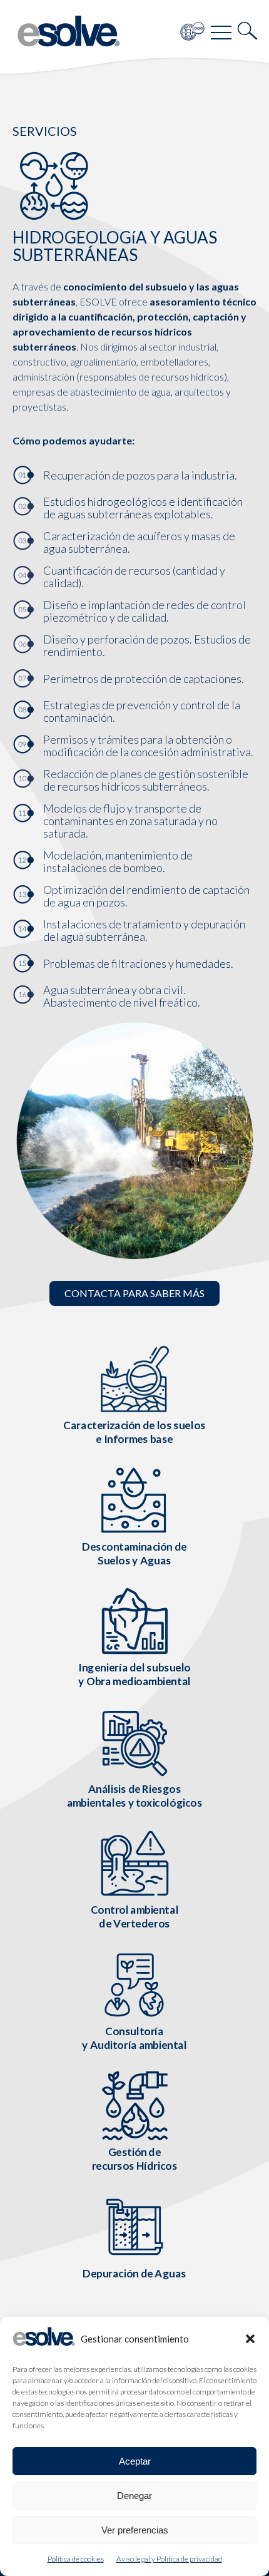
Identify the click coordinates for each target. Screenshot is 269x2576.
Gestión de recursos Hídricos (135, 2159)
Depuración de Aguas (134, 2273)
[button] (250, 2339)
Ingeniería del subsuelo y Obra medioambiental (134, 1674)
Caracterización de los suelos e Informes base (134, 1432)
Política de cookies (76, 2559)
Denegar (134, 2496)
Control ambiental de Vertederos (135, 1917)
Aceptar (135, 2461)
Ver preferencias (135, 2530)
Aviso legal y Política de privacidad (169, 2559)
